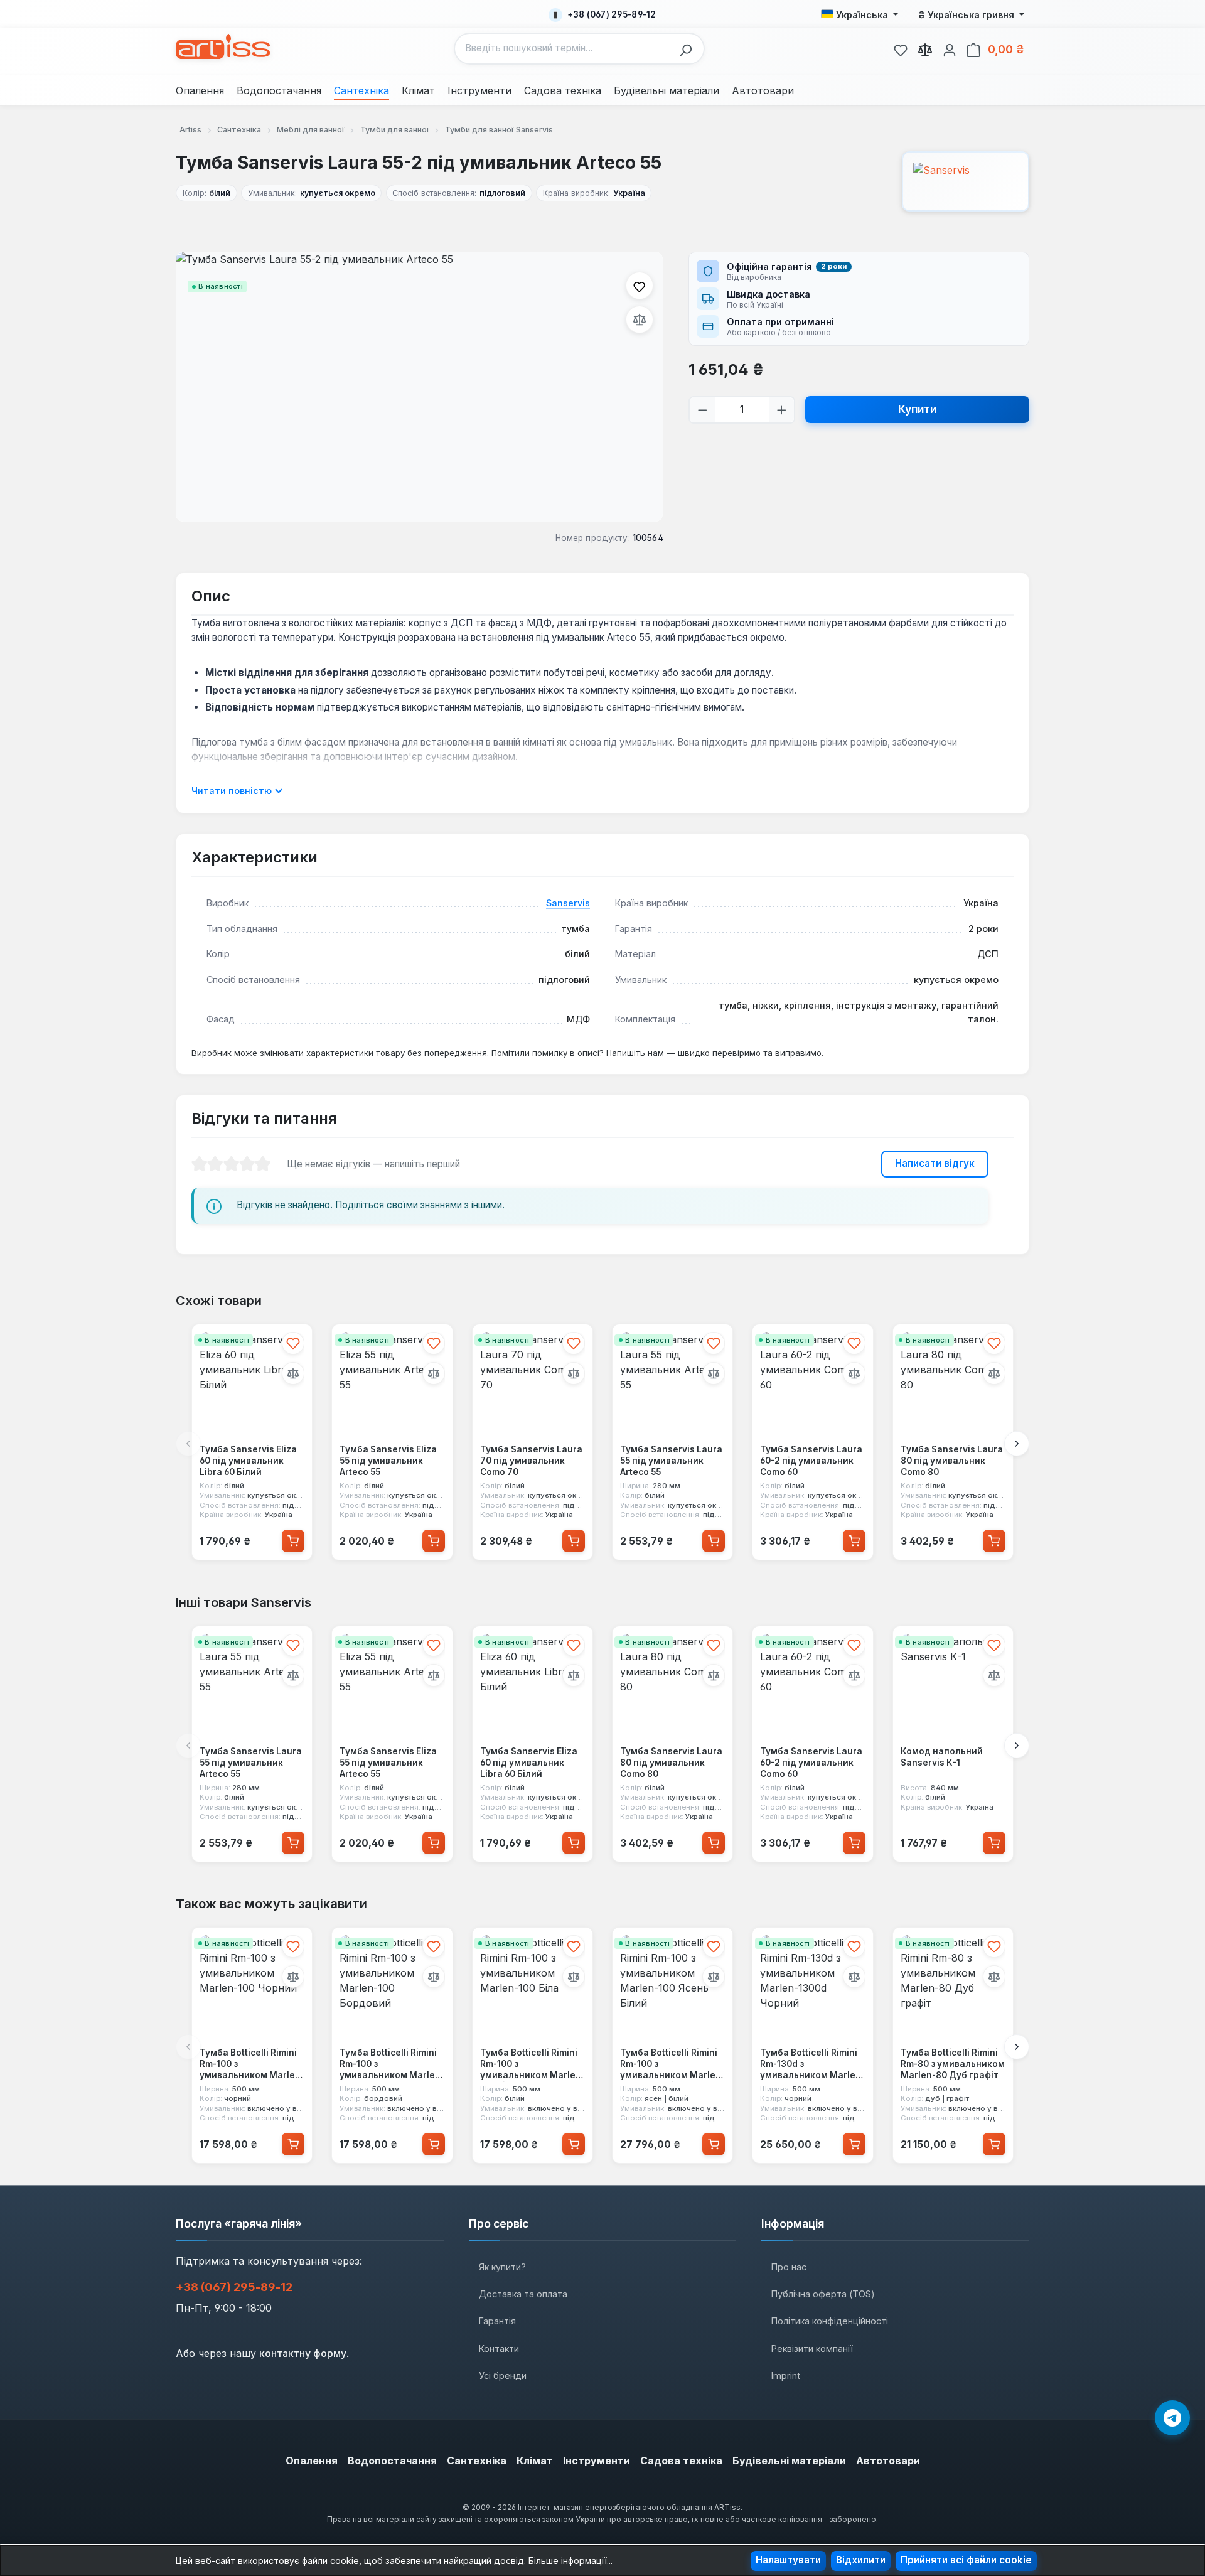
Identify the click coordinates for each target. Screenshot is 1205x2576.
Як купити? (502, 2267)
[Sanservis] (966, 181)
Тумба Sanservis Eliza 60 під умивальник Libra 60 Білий (248, 1460)
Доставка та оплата (523, 2294)
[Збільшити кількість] (782, 410)
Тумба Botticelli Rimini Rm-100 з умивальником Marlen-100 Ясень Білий (672, 2065)
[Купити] (293, 1541)
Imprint (786, 2375)
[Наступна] (1017, 1444)
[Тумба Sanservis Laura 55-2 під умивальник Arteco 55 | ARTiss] (419, 387)
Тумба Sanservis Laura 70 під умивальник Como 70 (531, 1460)
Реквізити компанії (812, 2348)
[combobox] (564, 49)
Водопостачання (392, 2461)
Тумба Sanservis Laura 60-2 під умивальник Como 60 (811, 1460)
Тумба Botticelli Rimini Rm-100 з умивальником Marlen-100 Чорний (252, 2065)
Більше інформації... (570, 2561)
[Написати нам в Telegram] (1172, 2418)
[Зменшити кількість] (703, 410)
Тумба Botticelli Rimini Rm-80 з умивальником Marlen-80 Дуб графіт (953, 2064)
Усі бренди (503, 2375)
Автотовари (888, 2461)
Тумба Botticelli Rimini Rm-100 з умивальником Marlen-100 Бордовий (392, 2065)
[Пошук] (689, 49)
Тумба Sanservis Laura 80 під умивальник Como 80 (952, 1460)
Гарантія (497, 2321)
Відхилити (861, 2560)
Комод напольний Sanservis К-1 (942, 1757)
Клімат (535, 2461)
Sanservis (568, 903)
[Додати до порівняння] (640, 319)
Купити (917, 409)
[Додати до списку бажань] (640, 286)
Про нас (789, 2267)
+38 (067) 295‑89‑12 (234, 2287)
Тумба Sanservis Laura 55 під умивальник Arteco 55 (671, 1460)
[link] (901, 48)
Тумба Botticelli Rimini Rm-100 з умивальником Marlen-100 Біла (533, 2065)
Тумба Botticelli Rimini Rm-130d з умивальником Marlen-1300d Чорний (812, 2065)
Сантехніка (477, 2461)
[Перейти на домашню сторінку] (223, 46)
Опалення (312, 2461)
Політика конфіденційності (830, 2321)
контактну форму (303, 2353)
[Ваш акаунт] (950, 48)
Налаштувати (788, 2560)
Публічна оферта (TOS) (823, 2294)
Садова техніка (681, 2461)
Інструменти (597, 2461)
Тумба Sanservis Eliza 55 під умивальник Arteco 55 (388, 1460)
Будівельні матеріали (789, 2461)
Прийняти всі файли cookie (966, 2560)
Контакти (499, 2348)
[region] (420, 387)
